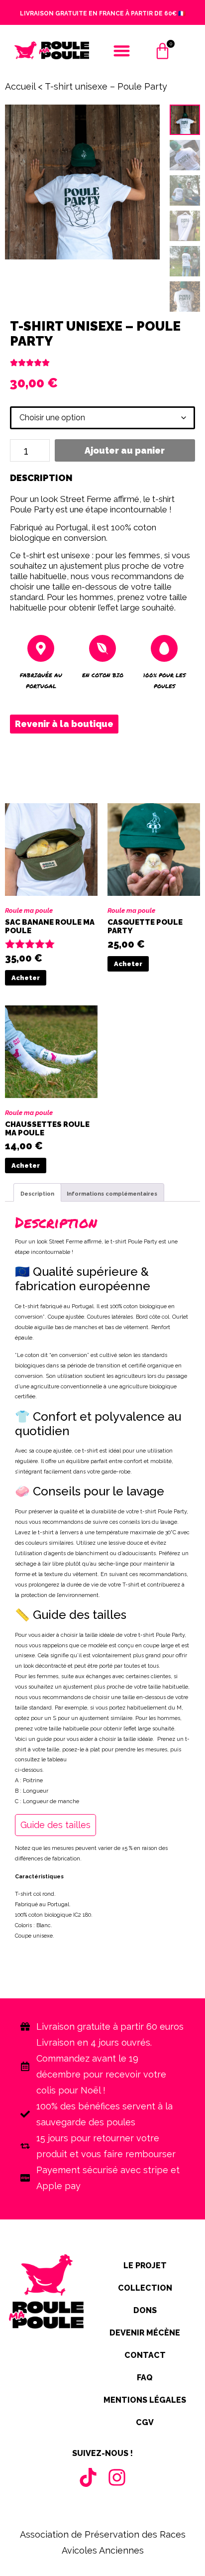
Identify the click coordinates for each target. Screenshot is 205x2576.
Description (37, 1194)
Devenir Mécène (145, 2333)
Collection (145, 2288)
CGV (145, 2422)
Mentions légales (145, 2400)
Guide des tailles (55, 1825)
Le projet (145, 2266)
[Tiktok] (88, 2477)
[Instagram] (117, 2477)
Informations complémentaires (112, 1194)
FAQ (145, 2378)
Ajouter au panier (125, 450)
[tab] (37, 1192)
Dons (145, 2310)
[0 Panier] (162, 56)
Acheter (26, 978)
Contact (145, 2355)
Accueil (20, 86)
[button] (122, 51)
